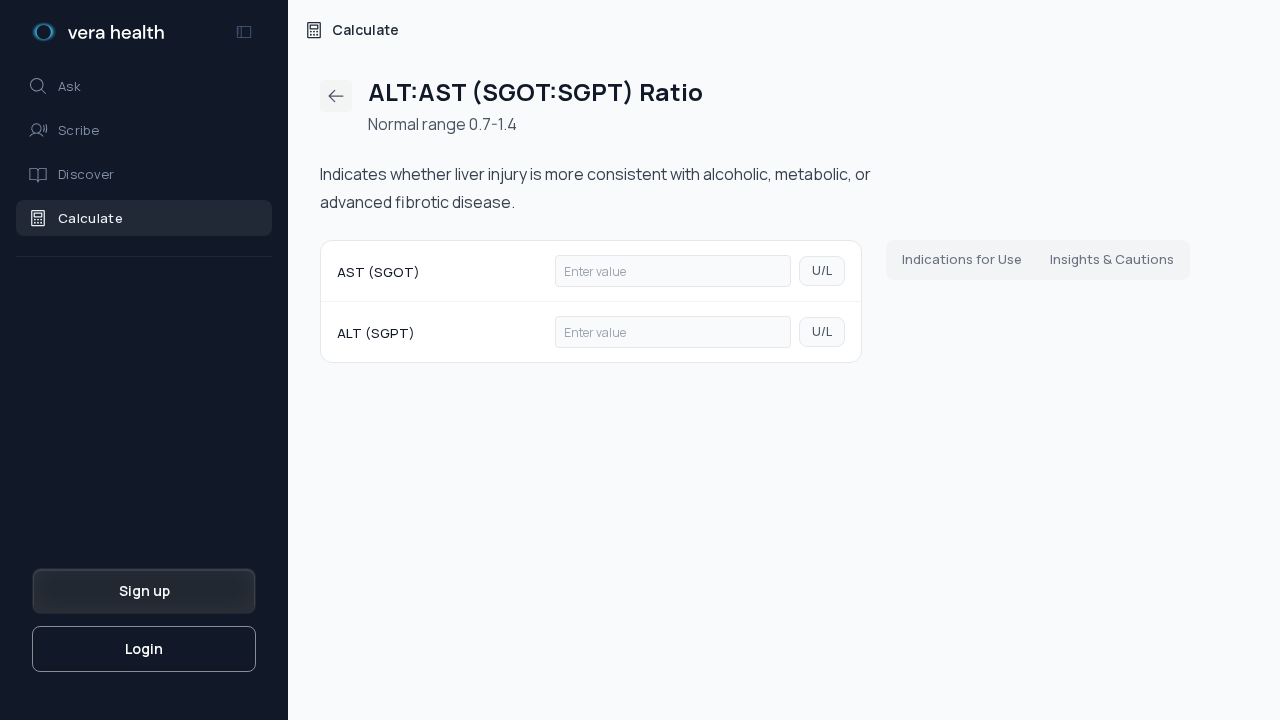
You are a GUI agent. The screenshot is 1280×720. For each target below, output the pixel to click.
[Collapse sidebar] (244, 32)
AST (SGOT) (378, 272)
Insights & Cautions (1112, 259)
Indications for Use (962, 259)
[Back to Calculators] (336, 96)
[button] (144, 86)
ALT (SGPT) (376, 333)
